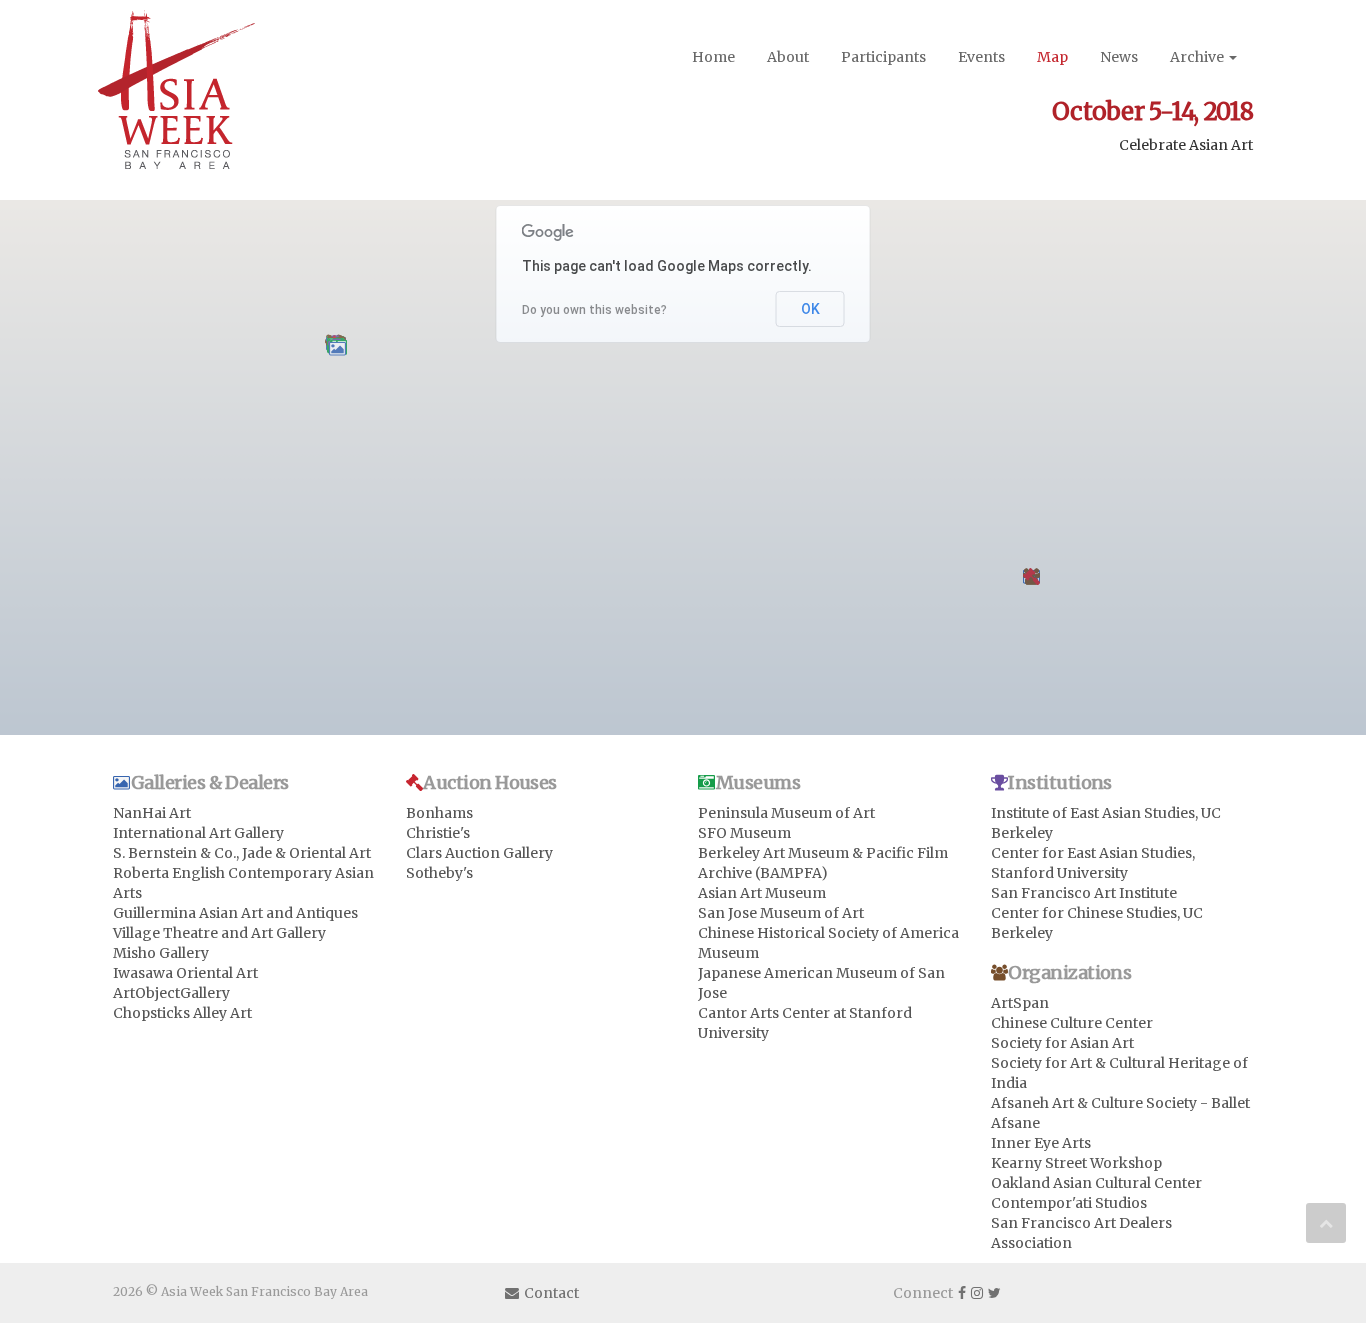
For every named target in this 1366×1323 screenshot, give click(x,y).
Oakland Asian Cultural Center (1096, 1183)
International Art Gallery (198, 833)
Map (1052, 57)
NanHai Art (152, 813)
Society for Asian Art (1062, 1043)
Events (981, 57)
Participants (883, 57)
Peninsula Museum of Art (786, 813)
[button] (337, 348)
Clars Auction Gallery (479, 853)
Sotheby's (439, 873)
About (788, 57)
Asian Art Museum (762, 893)
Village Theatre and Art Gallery (219, 933)
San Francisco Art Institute (1084, 893)
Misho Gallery (161, 953)
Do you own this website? (594, 310)
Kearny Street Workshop (1076, 1163)
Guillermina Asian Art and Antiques (235, 913)
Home (713, 57)
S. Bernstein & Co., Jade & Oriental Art (242, 853)
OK (810, 309)
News (1119, 57)
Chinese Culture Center (1072, 1023)
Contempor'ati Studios (1069, 1203)
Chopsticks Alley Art (182, 1013)
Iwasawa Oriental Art (185, 973)
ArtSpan (1020, 1003)
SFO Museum (744, 833)
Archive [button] (1198, 57)
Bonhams (439, 813)
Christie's (438, 833)
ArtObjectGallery (171, 993)
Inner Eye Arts (1041, 1143)
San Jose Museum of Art (781, 913)
